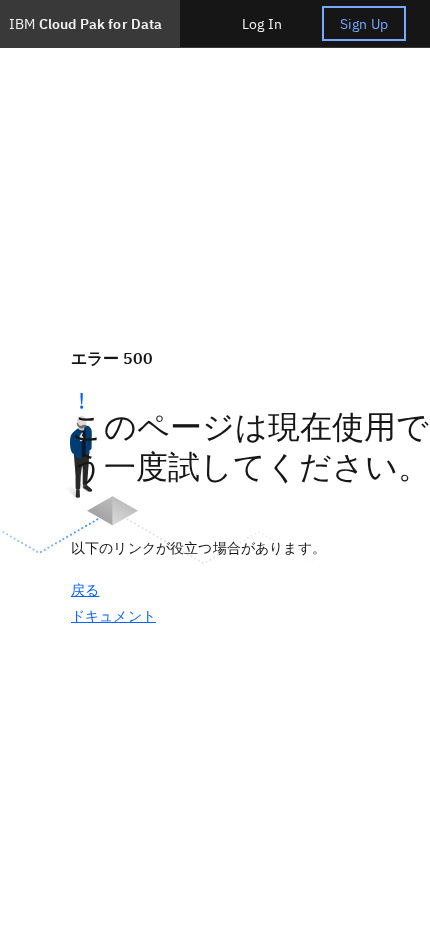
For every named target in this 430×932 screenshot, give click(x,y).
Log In (262, 24)
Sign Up (364, 24)
